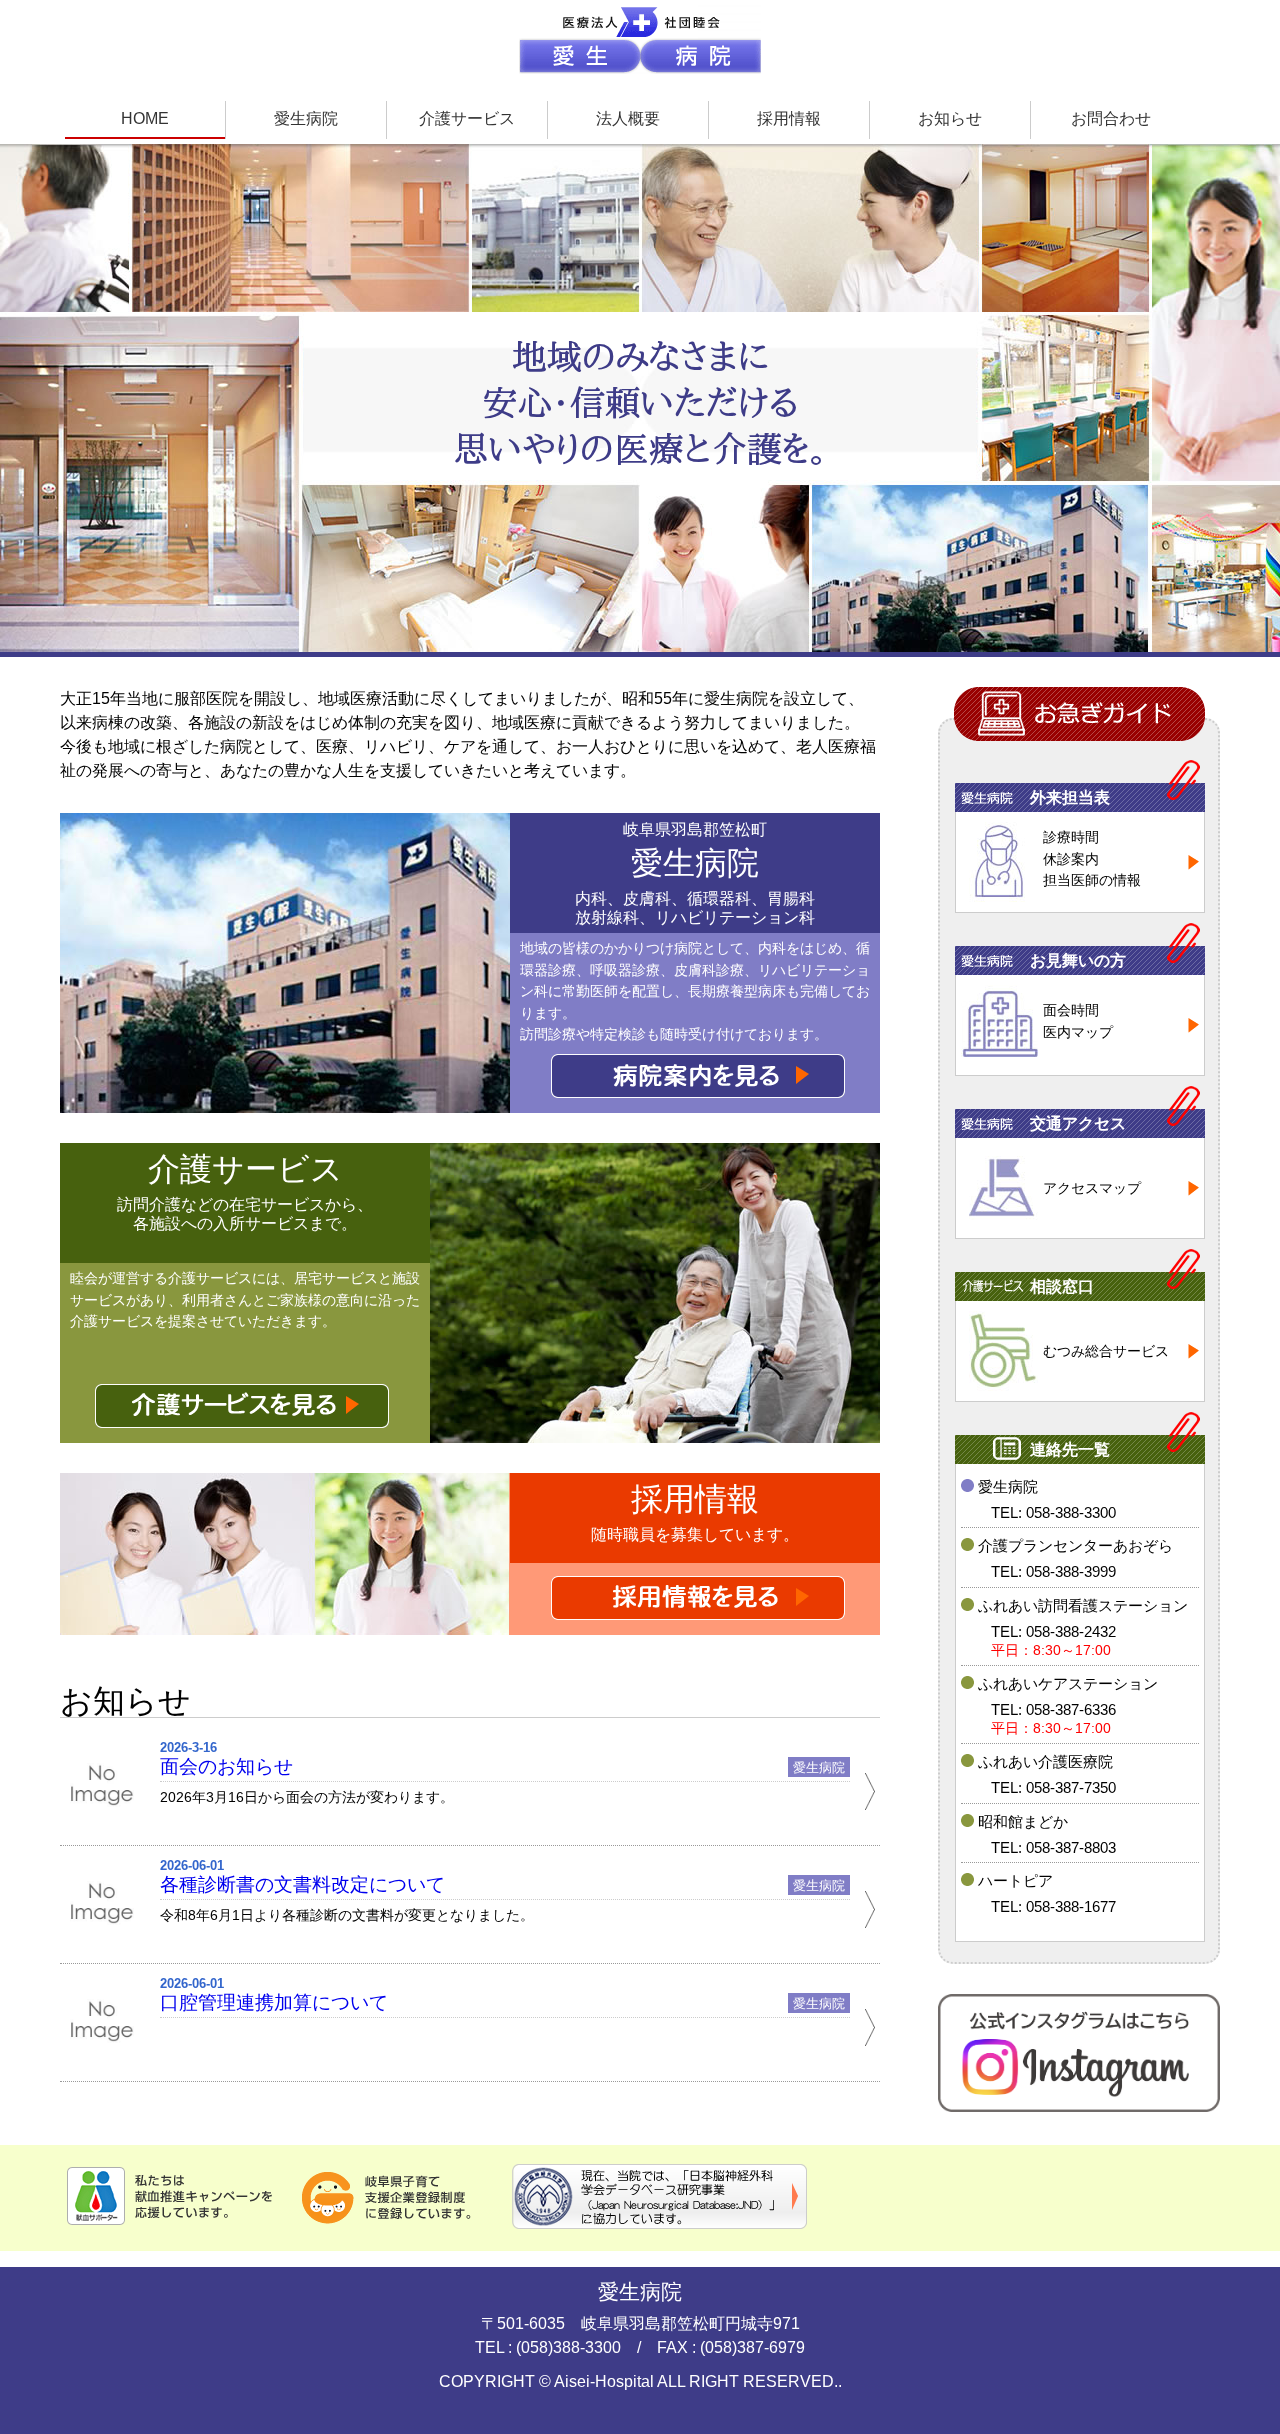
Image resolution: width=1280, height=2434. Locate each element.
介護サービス (467, 118)
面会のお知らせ (226, 1766)
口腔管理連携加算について (274, 2002)
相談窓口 (1062, 1286)
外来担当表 (1070, 797)
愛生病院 (306, 118)
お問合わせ (1111, 118)
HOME (145, 118)
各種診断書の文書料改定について (302, 1884)
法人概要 (628, 118)
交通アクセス (1078, 1123)
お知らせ (950, 118)
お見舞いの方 (1078, 960)
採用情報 (789, 118)
